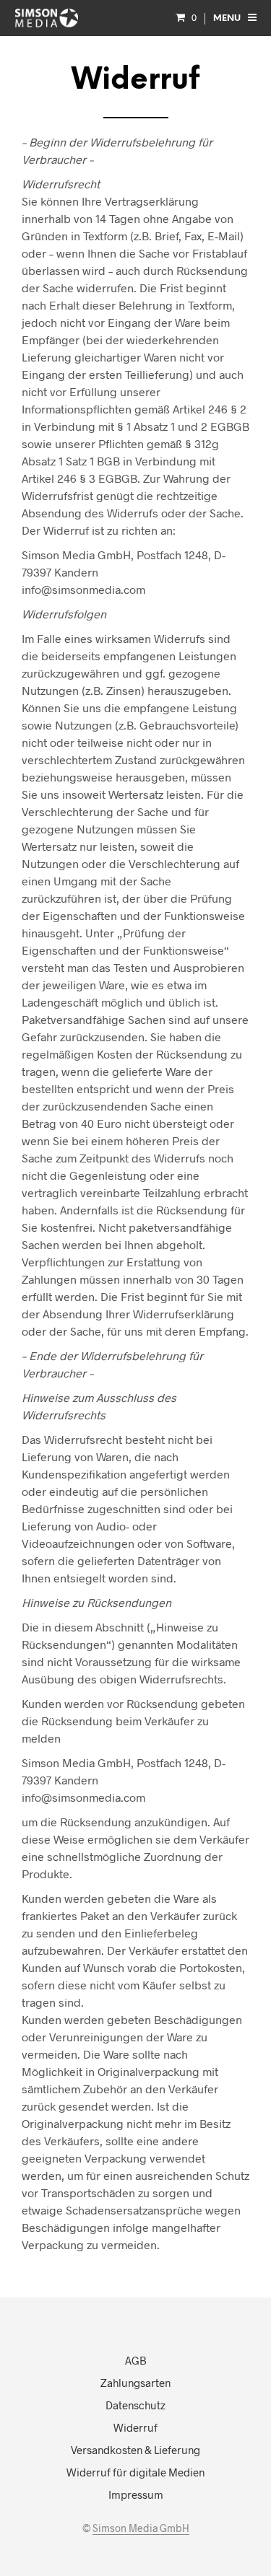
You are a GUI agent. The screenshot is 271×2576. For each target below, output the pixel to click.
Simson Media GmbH (141, 2528)
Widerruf (135, 2427)
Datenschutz (135, 2405)
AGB (136, 2360)
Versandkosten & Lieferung (135, 2450)
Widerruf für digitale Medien (135, 2472)
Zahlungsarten (135, 2383)
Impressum (136, 2494)
